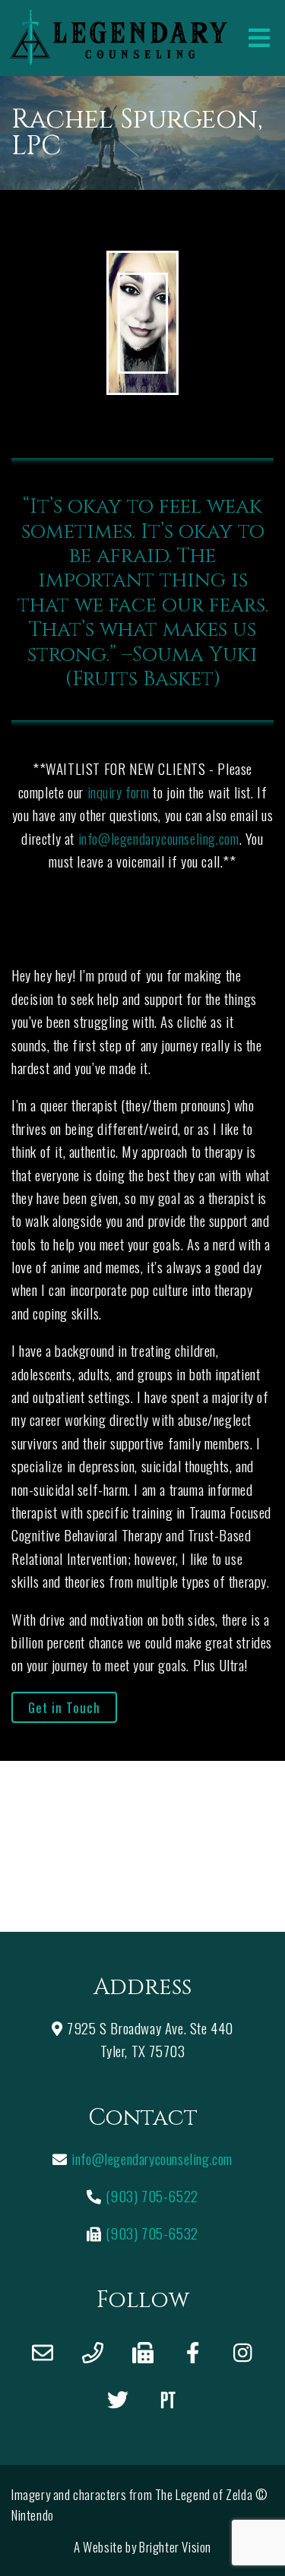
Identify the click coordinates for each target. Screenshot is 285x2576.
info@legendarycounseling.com (159, 838)
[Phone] (93, 2353)
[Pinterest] (168, 2400)
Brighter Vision (175, 2547)
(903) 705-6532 (152, 2233)
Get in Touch (64, 1707)
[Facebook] (193, 2353)
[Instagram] (243, 2353)
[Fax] (143, 2353)
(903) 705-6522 (152, 2195)
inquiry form (119, 792)
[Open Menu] (259, 38)
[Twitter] (118, 2400)
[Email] (43, 2353)
